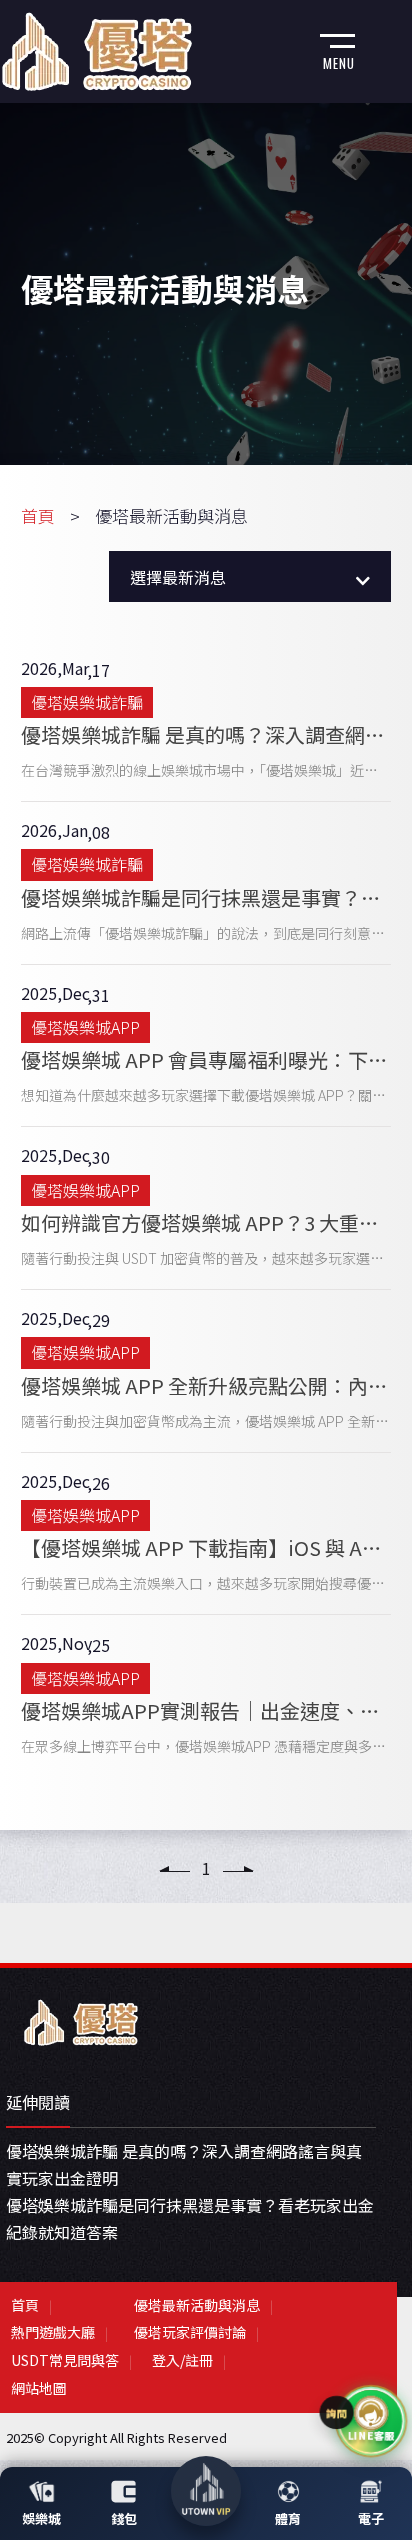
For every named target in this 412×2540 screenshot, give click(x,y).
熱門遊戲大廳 (53, 2332)
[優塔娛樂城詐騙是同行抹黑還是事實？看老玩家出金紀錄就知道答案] (206, 883)
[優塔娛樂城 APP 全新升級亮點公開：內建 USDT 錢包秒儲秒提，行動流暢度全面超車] (206, 1371)
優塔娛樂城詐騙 (87, 702)
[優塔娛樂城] (81, 2020)
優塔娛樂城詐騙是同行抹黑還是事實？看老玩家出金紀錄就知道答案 (190, 2218)
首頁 (38, 515)
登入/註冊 (182, 2360)
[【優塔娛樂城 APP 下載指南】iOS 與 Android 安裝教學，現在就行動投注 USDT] (206, 1534)
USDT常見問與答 (65, 2360)
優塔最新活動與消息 (197, 2305)
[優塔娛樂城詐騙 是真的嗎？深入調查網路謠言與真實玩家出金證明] (206, 721)
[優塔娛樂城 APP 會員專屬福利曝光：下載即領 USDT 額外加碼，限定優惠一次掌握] (206, 1046)
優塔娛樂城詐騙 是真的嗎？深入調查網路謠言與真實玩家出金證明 (184, 2164)
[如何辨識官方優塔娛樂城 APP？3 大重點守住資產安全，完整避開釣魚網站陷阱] (206, 1208)
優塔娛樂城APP (85, 1027)
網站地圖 (39, 2388)
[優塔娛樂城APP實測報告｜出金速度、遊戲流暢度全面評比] (206, 1696)
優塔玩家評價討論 (190, 2332)
